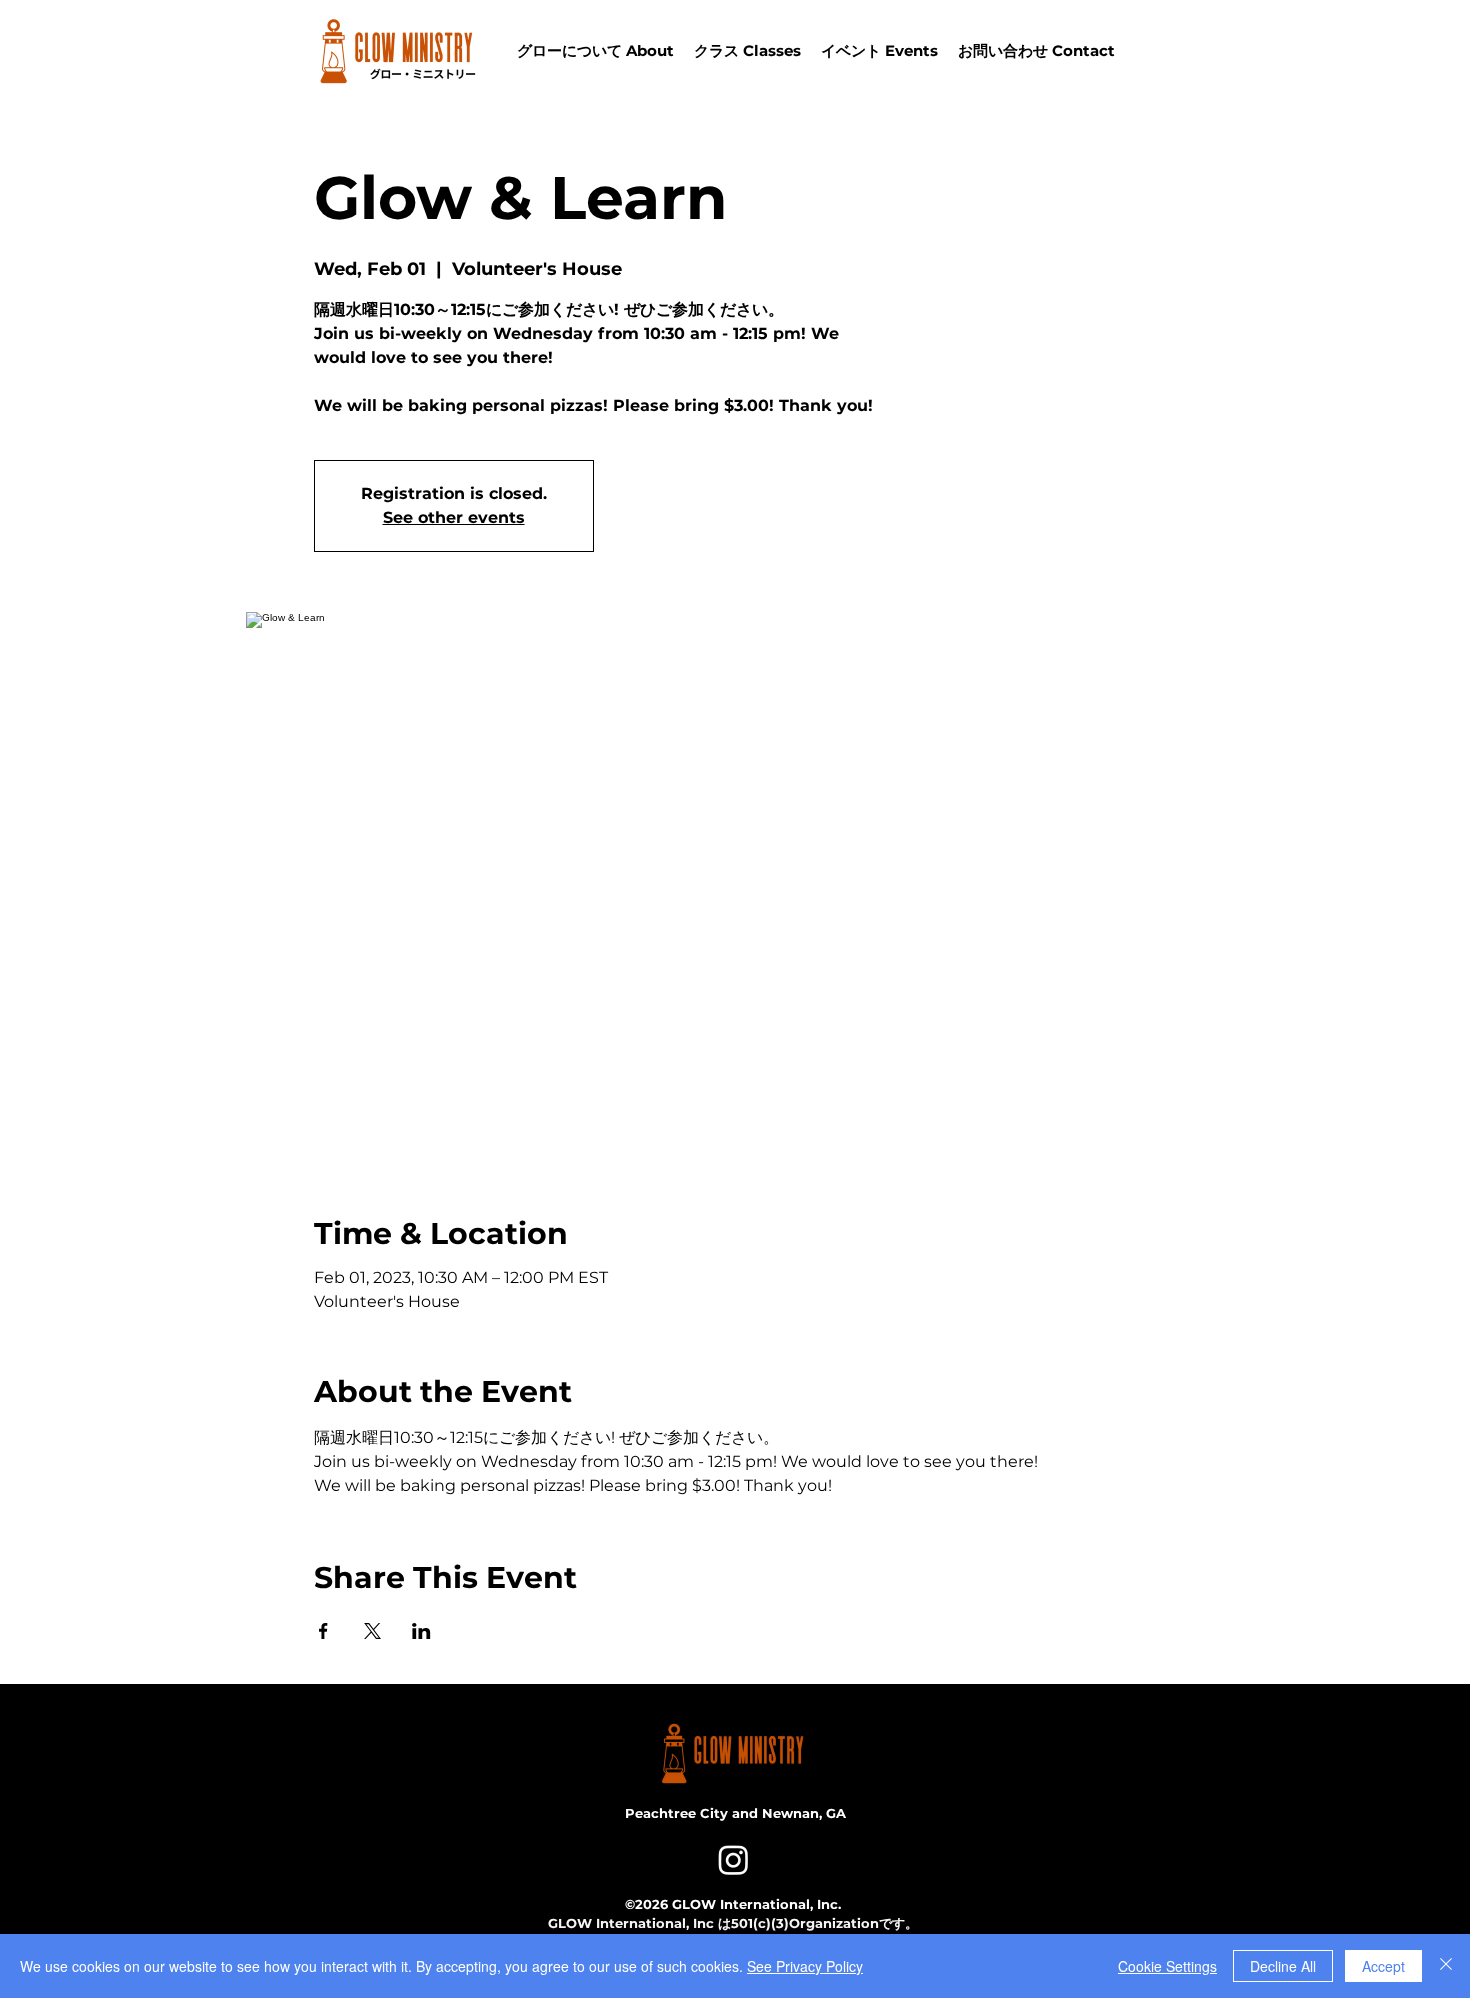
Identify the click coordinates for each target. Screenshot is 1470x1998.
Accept (1383, 1966)
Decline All (1283, 1966)
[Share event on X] (372, 1631)
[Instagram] (733, 1859)
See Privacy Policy (805, 1966)
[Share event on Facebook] (323, 1631)
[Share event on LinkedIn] (421, 1631)
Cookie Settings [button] (1167, 1966)
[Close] (1446, 1966)
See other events (454, 517)
